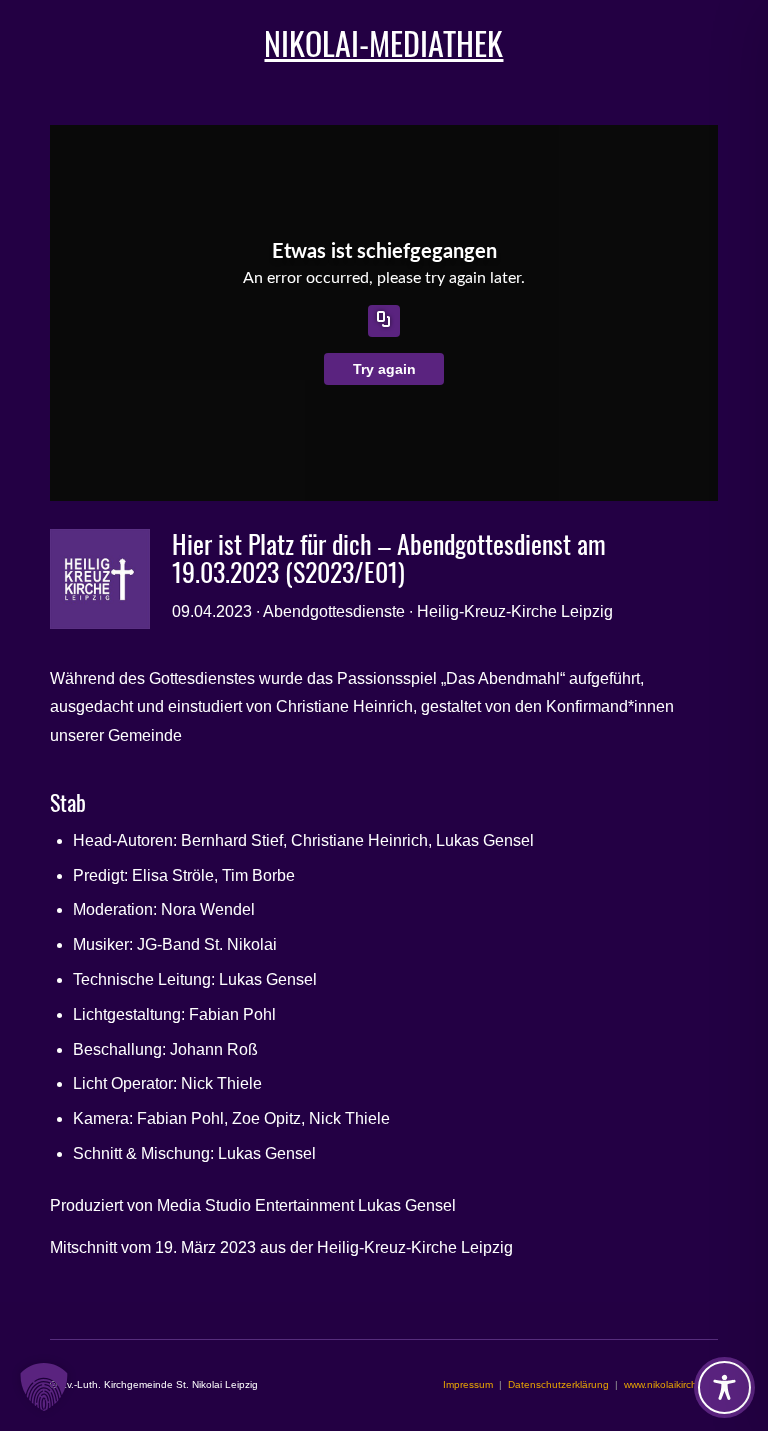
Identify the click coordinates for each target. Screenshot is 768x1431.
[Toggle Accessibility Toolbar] (724, 1387)
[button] (44, 1387)
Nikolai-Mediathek (383, 42)
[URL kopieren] (384, 321)
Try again (384, 369)
